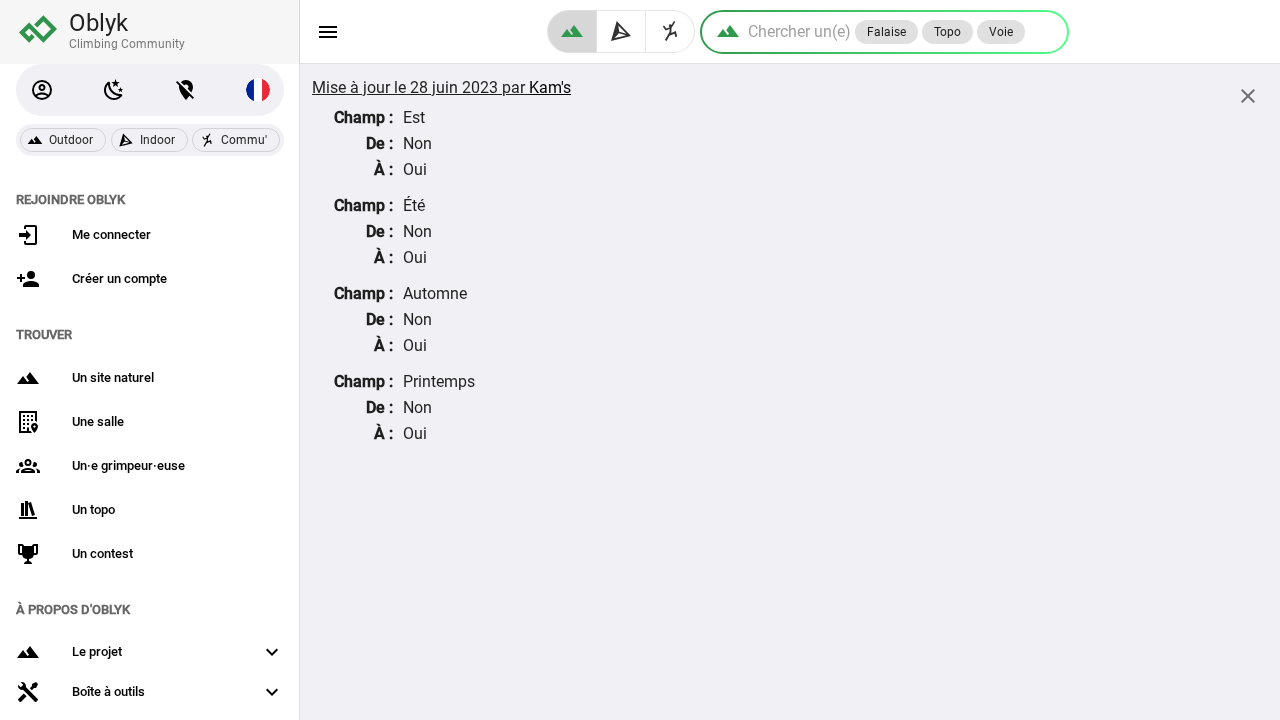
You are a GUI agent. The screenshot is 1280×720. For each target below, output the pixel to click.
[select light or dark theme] (114, 90)
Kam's (550, 87)
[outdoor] (572, 31)
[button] (42, 90)
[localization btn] (186, 90)
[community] (670, 31)
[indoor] (621, 31)
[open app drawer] (328, 32)
